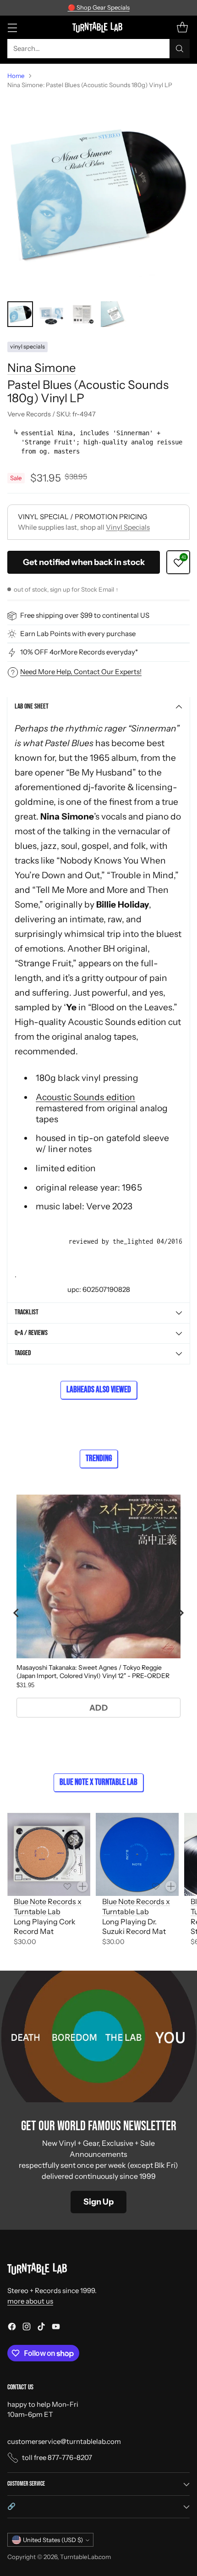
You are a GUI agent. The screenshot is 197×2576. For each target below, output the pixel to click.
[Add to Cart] (82, 1886)
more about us (30, 2301)
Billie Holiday (123, 904)
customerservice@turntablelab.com (64, 2441)
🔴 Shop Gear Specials (99, 7)
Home (16, 76)
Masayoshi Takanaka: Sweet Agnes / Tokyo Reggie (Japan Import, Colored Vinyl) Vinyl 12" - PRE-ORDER (93, 1672)
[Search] (180, 49)
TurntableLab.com (85, 2557)
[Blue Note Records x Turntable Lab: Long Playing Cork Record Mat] (49, 1854)
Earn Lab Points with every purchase (78, 634)
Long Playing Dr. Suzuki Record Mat (134, 1926)
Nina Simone (41, 368)
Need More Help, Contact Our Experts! (81, 672)
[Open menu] (12, 27)
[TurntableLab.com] (99, 27)
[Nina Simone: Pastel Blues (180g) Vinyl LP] (98, 195)
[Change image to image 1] (20, 314)
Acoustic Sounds (102, 1022)
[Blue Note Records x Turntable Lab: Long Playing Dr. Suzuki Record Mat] (137, 1854)
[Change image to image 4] (114, 314)
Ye (72, 1007)
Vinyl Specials (128, 527)
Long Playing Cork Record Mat (45, 1926)
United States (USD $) (53, 2540)
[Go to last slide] (16, 1613)
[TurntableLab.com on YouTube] (56, 2328)
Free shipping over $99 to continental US (85, 615)
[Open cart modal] (182, 27)
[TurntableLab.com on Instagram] (27, 2328)
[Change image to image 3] (82, 314)
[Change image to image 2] (51, 314)
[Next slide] (181, 1613)
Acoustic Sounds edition (85, 1097)
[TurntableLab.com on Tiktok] (41, 2328)
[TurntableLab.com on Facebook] (12, 2328)
